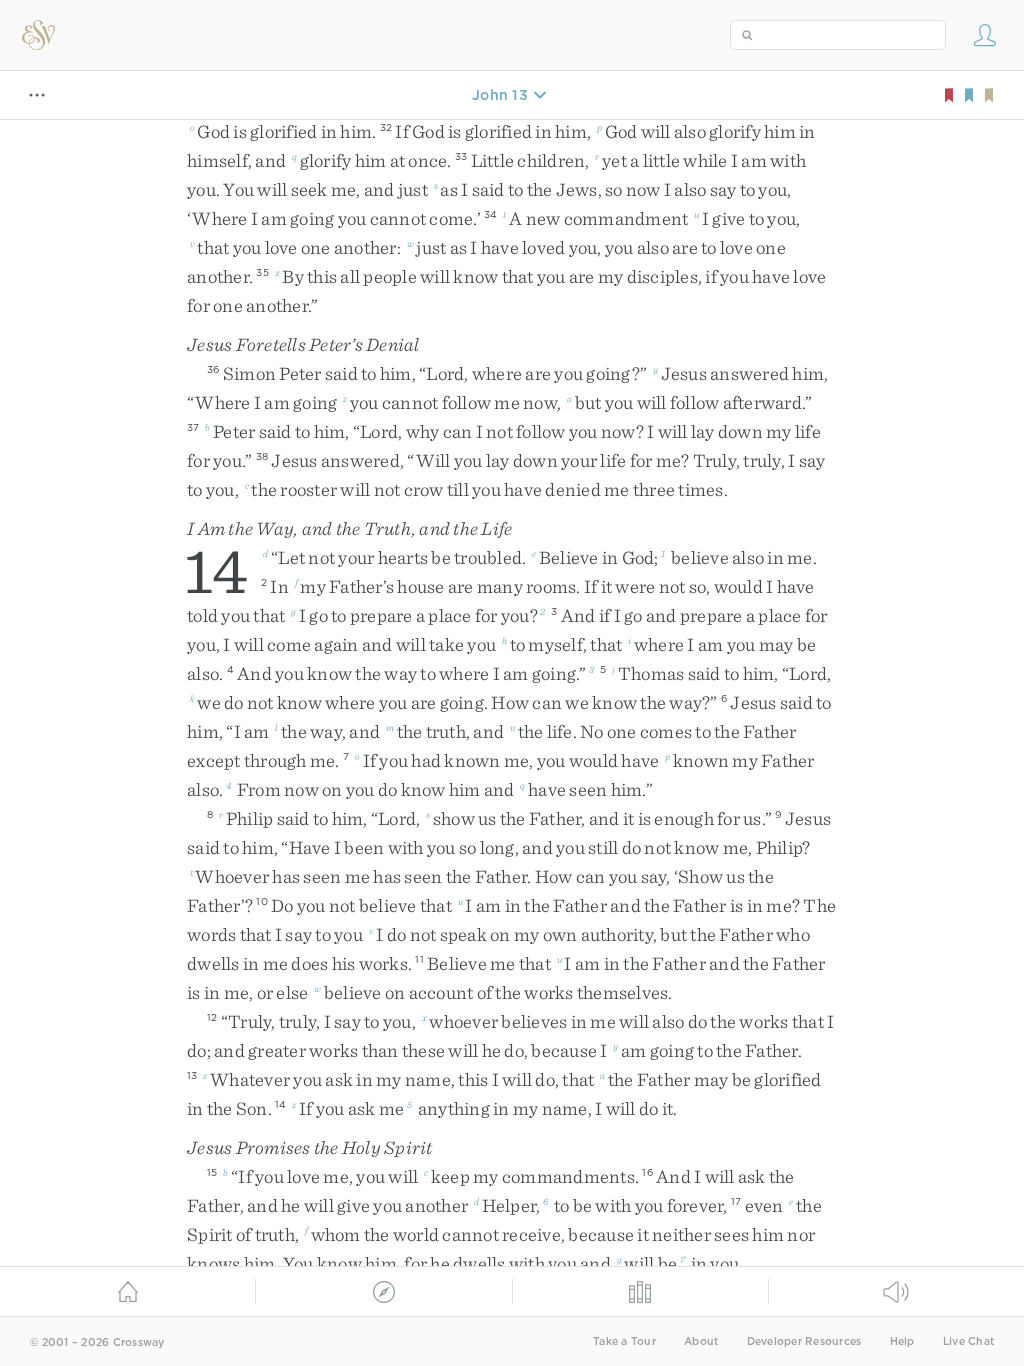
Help (902, 1341)
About (701, 1341)
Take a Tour (624, 1341)
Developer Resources (804, 1341)
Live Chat (968, 1341)
